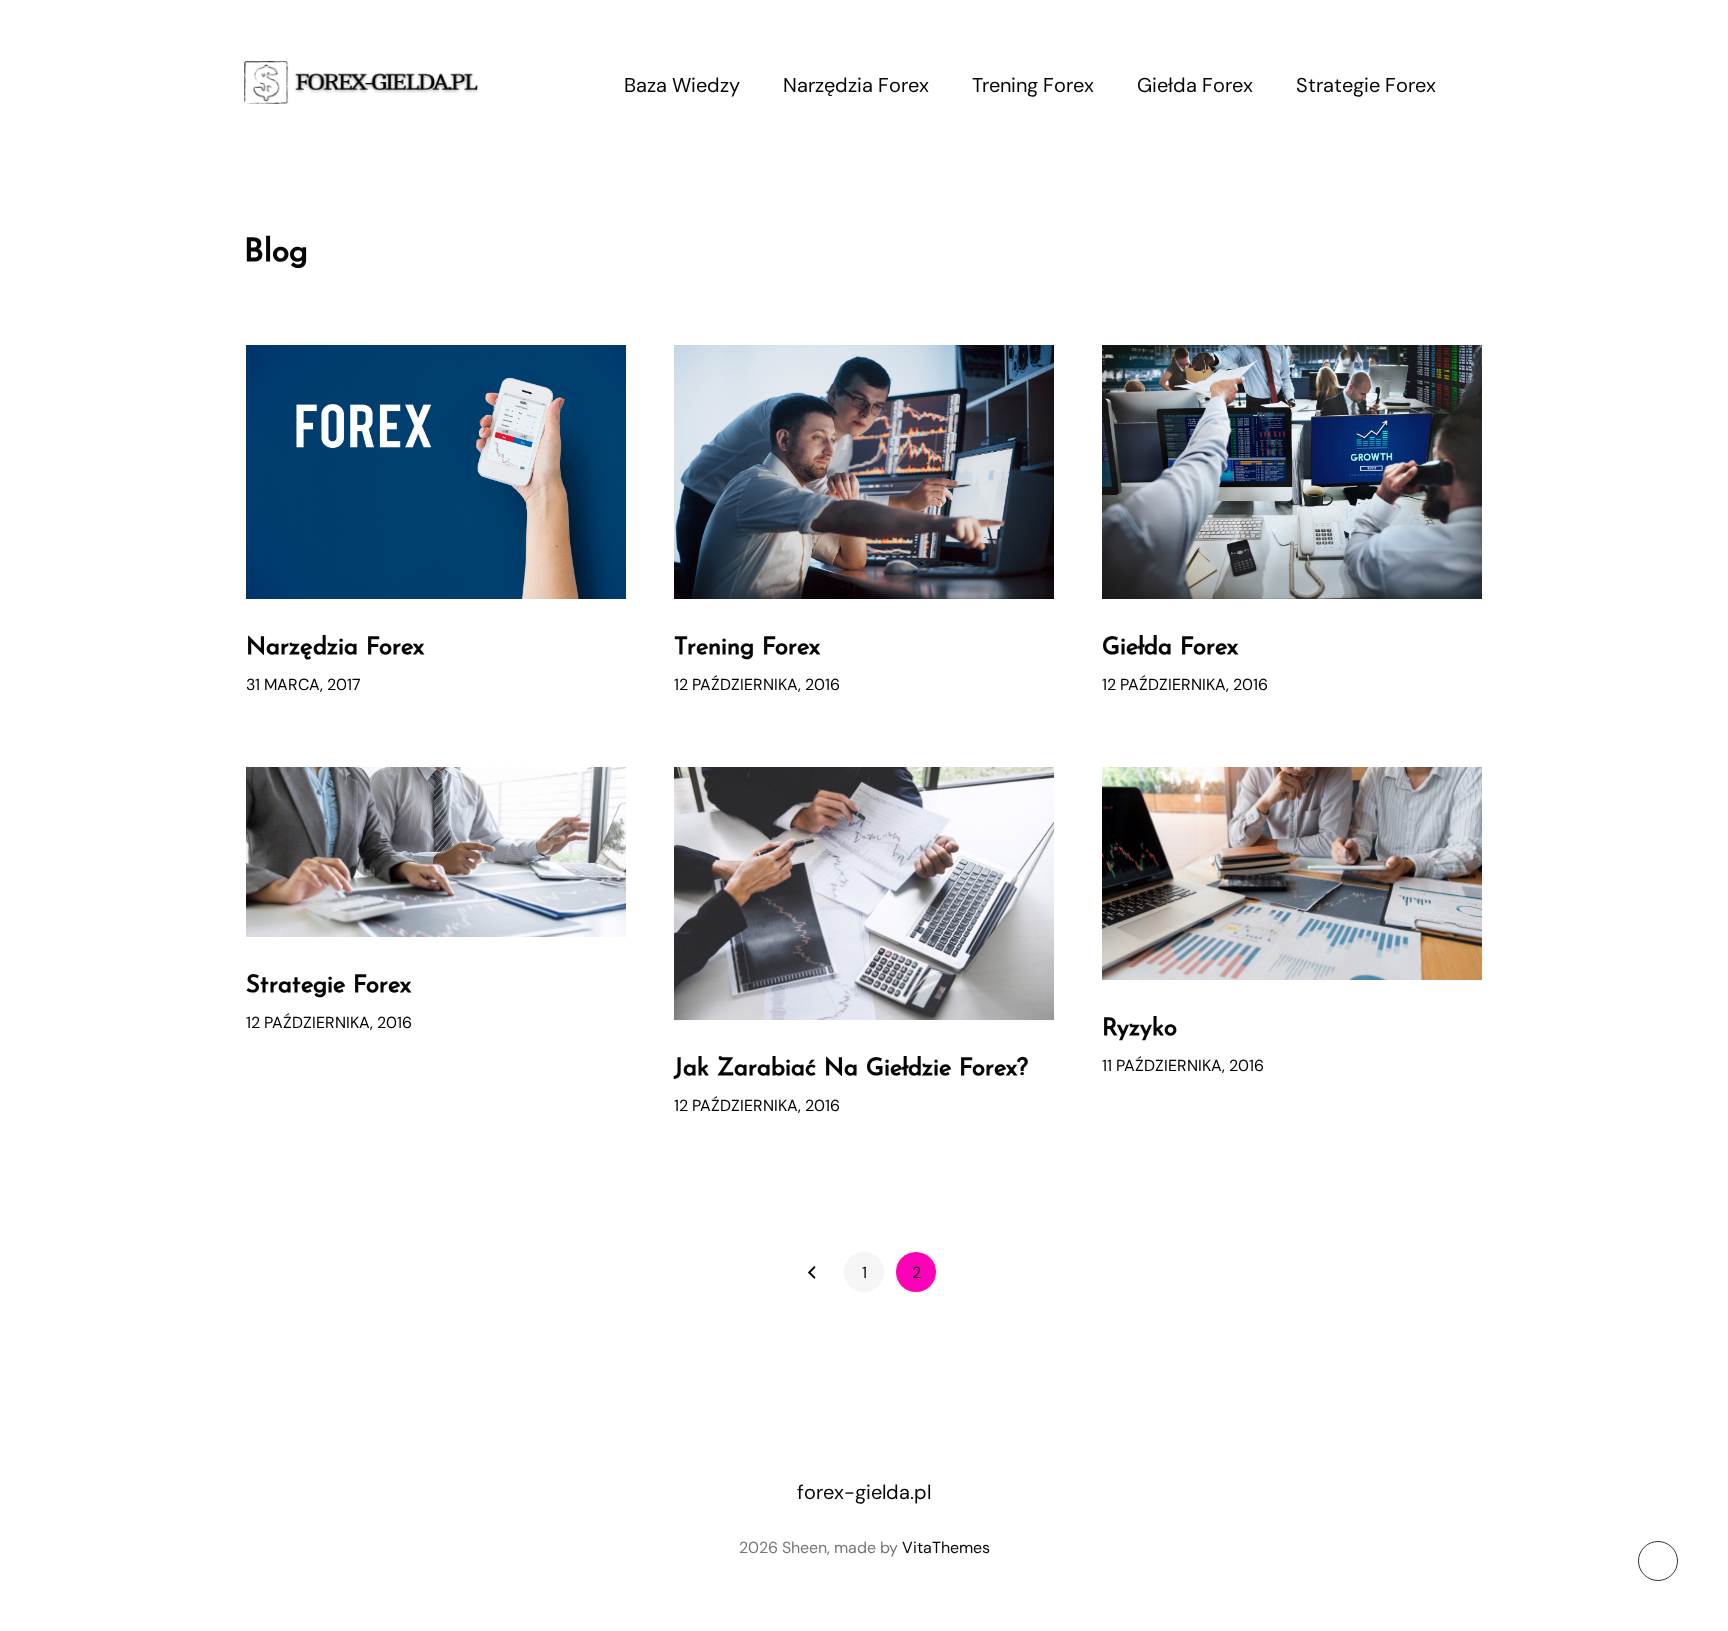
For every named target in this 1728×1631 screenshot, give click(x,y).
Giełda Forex (1195, 85)
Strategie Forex (1366, 85)
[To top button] (1658, 1561)
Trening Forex (1033, 85)
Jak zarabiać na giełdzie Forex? (851, 1069)
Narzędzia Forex (856, 85)
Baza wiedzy (682, 85)
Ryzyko (1139, 1029)
